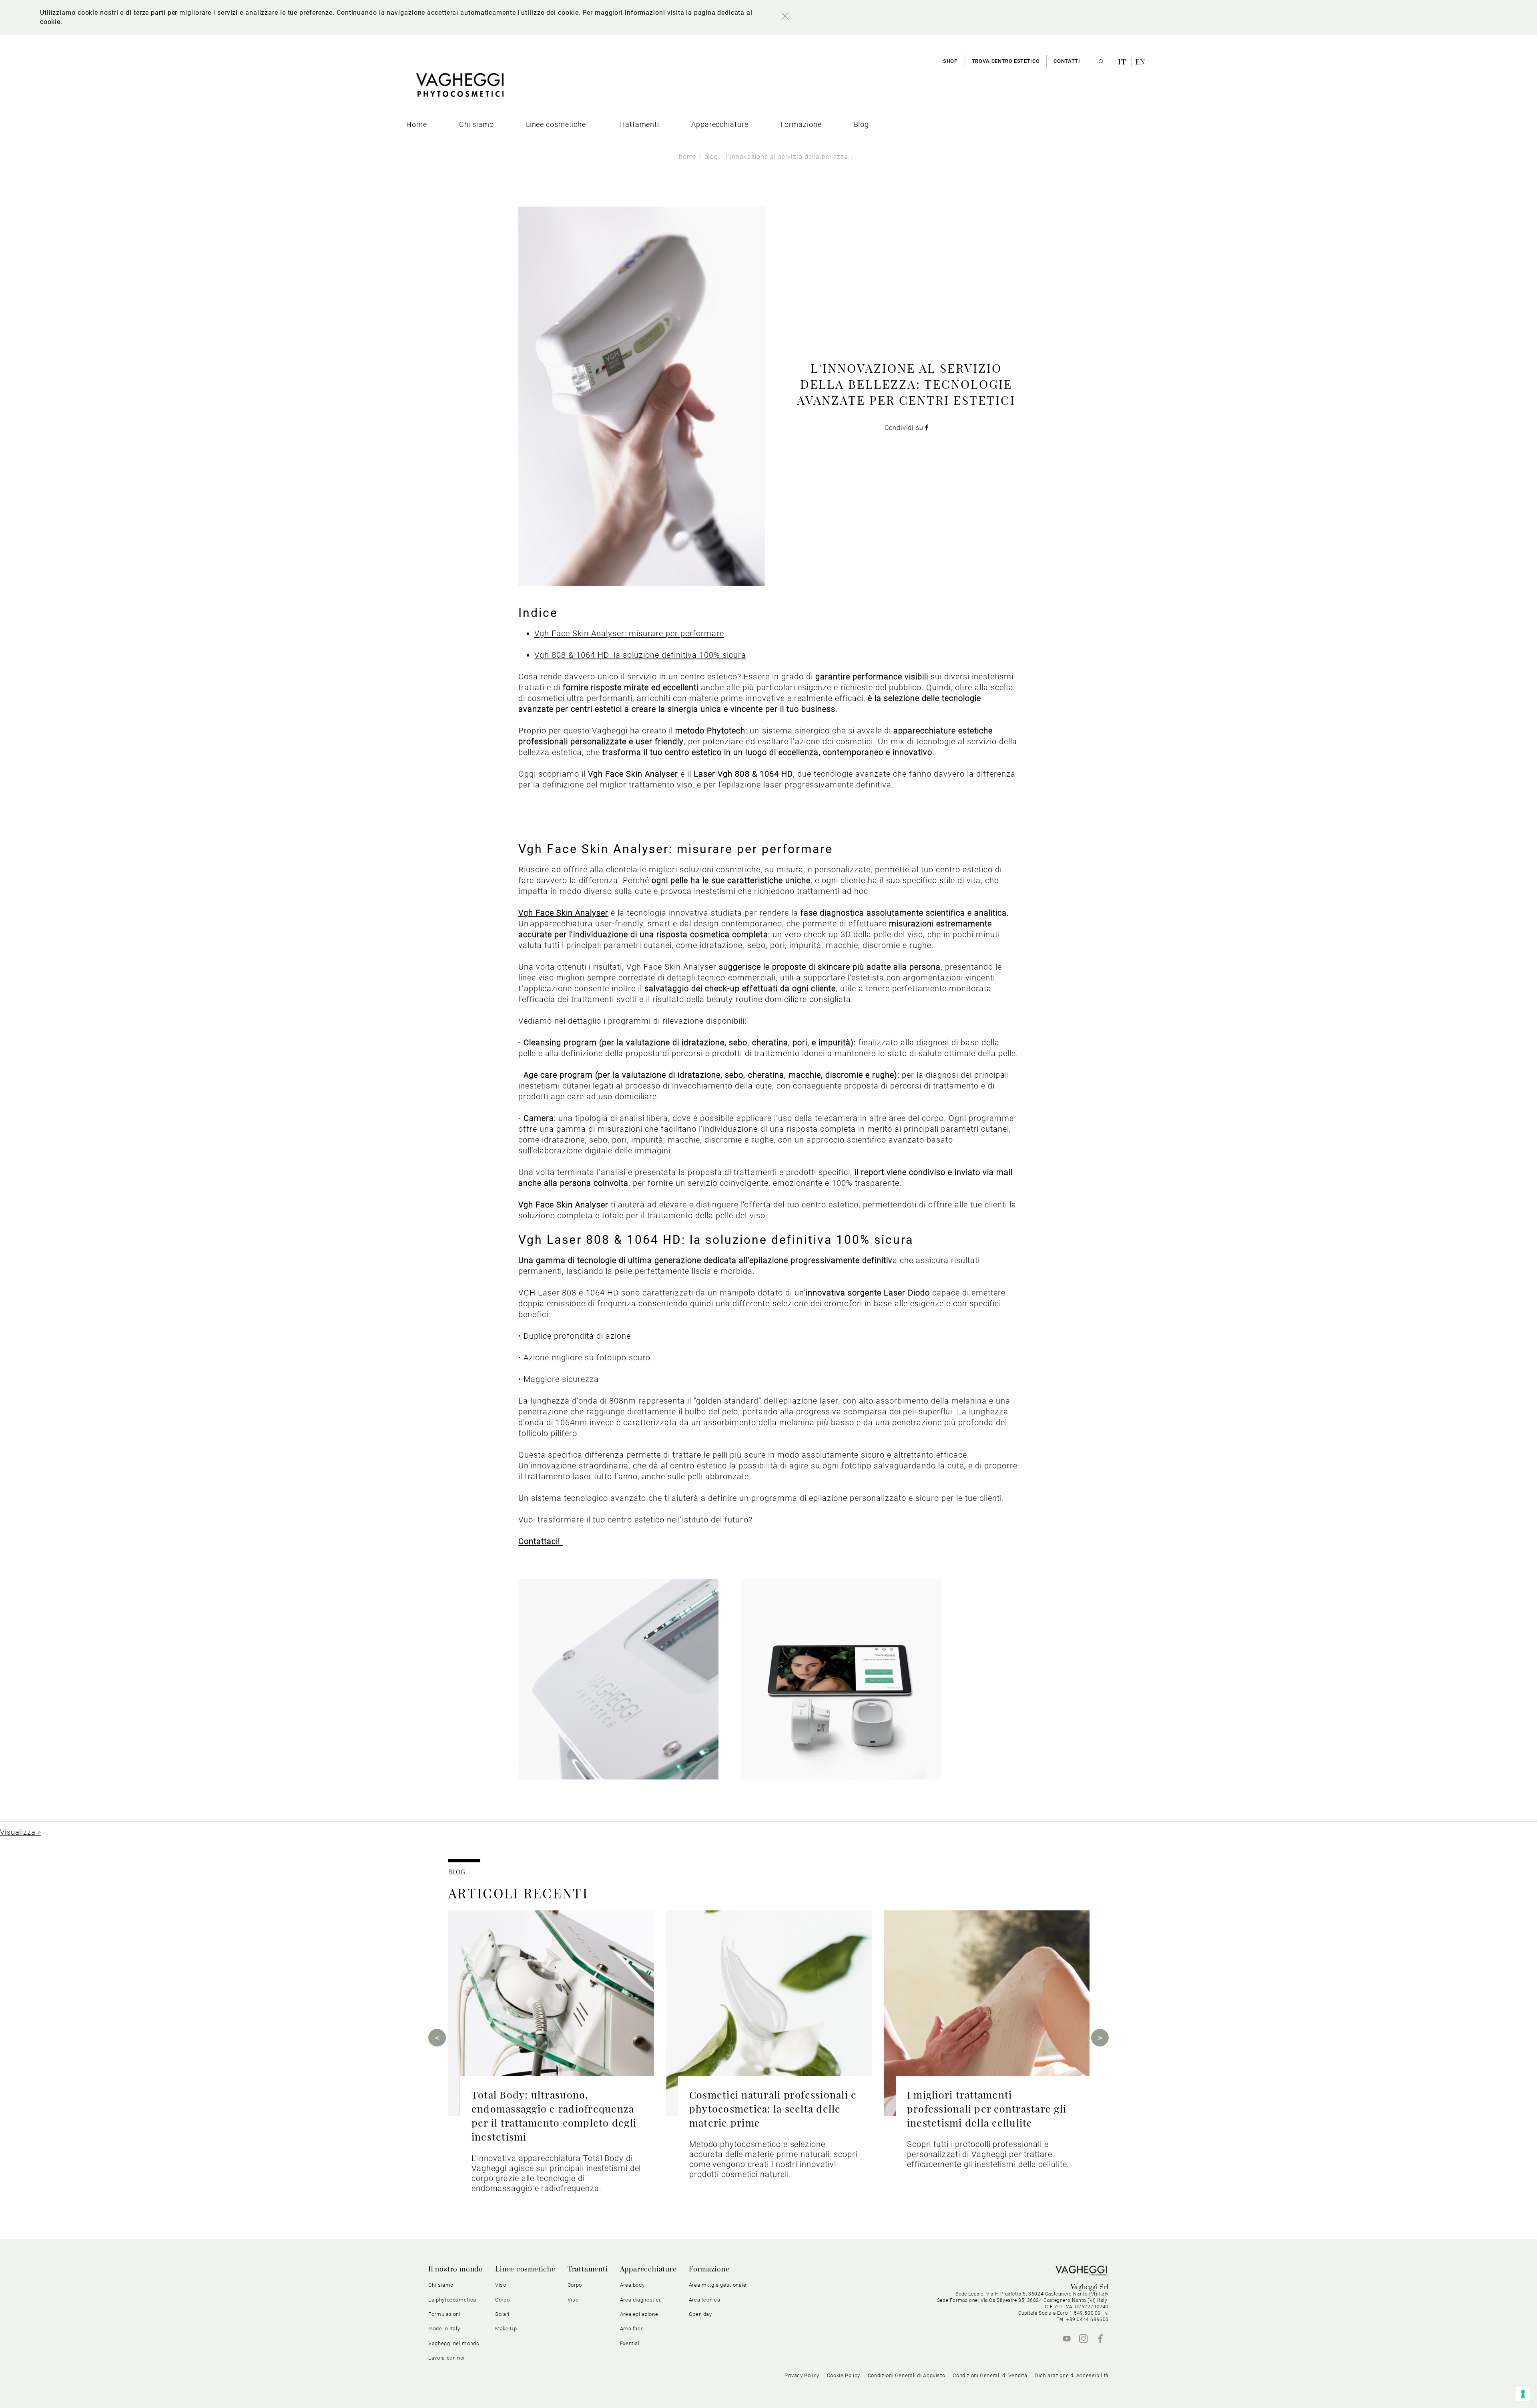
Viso (573, 2300)
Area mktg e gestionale (718, 2285)
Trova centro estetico (1006, 61)
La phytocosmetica (452, 2300)
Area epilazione (639, 2314)
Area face (632, 2329)
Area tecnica (705, 2300)
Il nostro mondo (456, 2269)
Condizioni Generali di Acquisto (907, 2375)
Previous (437, 2038)
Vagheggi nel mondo (454, 2343)
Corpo (575, 2285)
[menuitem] (417, 124)
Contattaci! (541, 1541)
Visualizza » (21, 1832)
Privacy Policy (802, 2375)
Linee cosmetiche (525, 2269)
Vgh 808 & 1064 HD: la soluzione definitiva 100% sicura (640, 655)
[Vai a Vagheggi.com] (460, 89)
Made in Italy (444, 2329)
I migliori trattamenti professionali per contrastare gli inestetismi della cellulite (987, 2108)
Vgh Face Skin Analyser (563, 913)
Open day (700, 2314)
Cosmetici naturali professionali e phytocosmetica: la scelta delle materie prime (773, 2108)
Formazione (709, 2269)
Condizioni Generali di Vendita (990, 2375)
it (1123, 62)
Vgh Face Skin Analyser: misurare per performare (629, 633)
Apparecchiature (648, 2269)
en (1140, 62)
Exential (630, 2343)
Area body (632, 2285)
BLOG (457, 1872)
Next (1100, 2038)
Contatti (1067, 61)
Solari (502, 2314)
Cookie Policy (844, 2375)
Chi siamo (441, 2285)
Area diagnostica (641, 2300)
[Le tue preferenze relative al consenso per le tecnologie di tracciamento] (1523, 2394)
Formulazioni (444, 2314)
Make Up (506, 2329)
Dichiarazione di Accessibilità (1072, 2375)
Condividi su (905, 428)
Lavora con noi (446, 2358)
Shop (950, 61)
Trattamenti (588, 2269)
